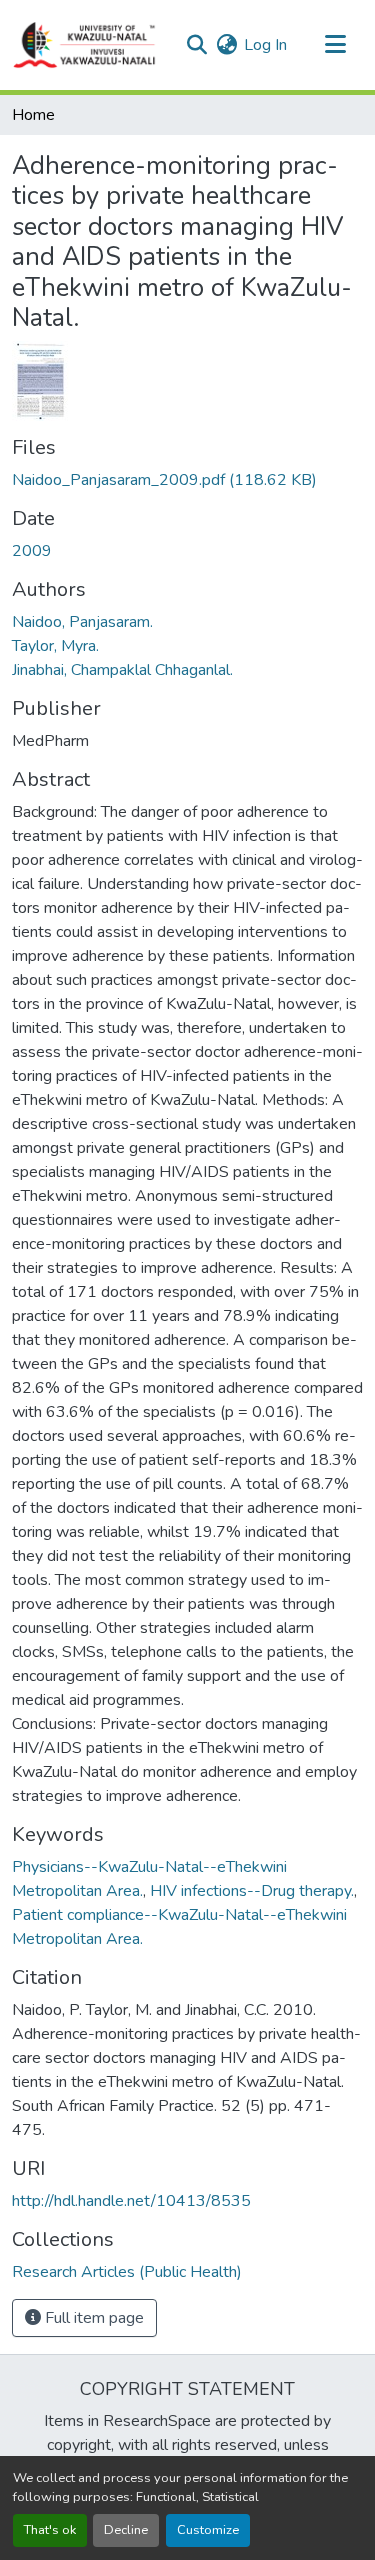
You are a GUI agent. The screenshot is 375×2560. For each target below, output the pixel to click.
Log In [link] (265, 45)
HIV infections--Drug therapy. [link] (252, 1891)
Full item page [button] (92, 2318)
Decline (126, 2530)
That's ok (50, 2530)
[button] (85, 45)
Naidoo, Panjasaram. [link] (82, 622)
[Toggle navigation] (335, 45)
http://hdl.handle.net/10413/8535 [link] (131, 2201)
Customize (208, 2530)
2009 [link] (32, 551)
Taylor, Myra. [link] (55, 646)
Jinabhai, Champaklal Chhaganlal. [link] (122, 670)
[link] (187, 480)
